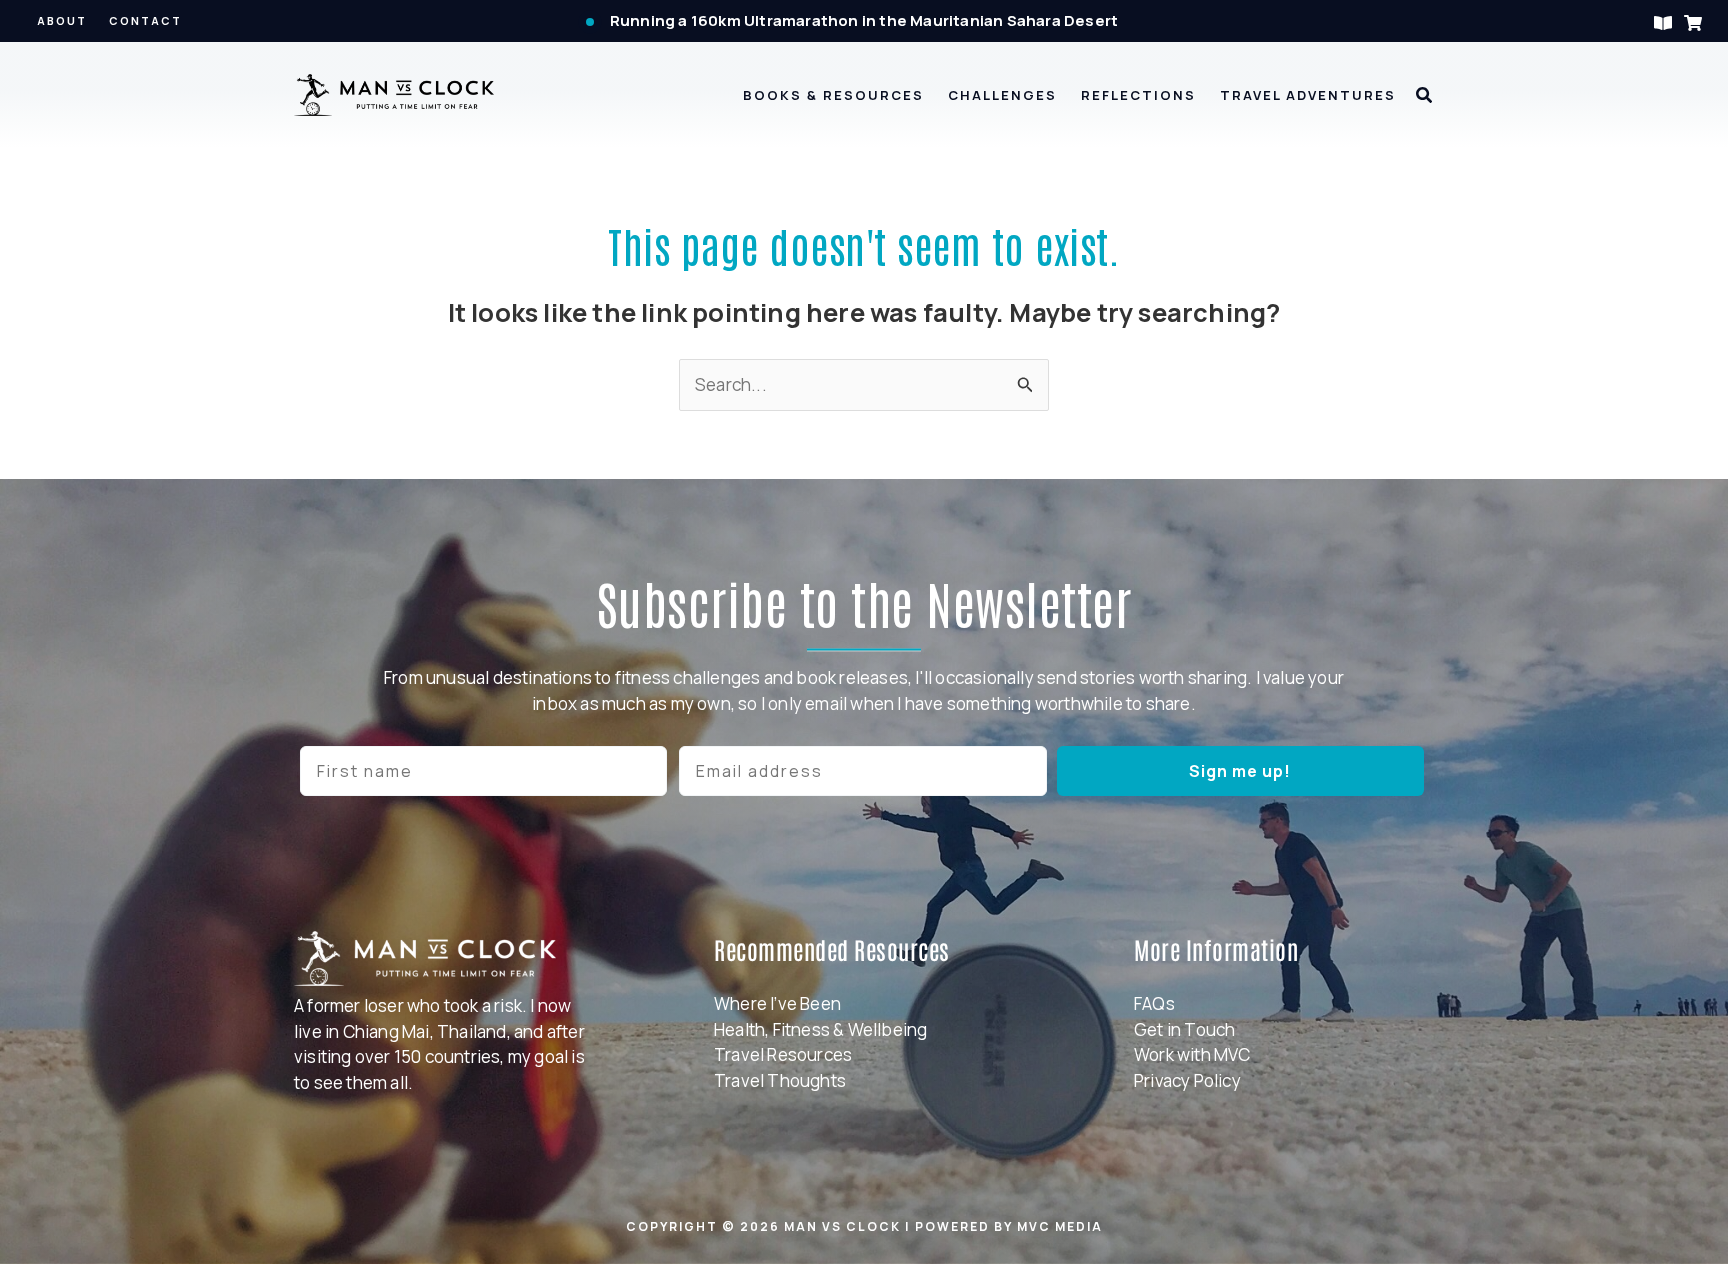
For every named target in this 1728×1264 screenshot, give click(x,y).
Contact (145, 20)
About (62, 20)
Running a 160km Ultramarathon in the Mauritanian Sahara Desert (864, 20)
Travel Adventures (1308, 95)
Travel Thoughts (780, 1080)
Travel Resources (783, 1054)
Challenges (1002, 95)
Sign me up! (1240, 771)
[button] (1425, 96)
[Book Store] (1663, 23)
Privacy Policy (1187, 1080)
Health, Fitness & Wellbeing (820, 1029)
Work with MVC (1192, 1054)
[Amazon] (1693, 23)
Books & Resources (833, 95)
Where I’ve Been (777, 1003)
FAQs (1154, 1003)
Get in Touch (1184, 1029)
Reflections (1138, 95)
